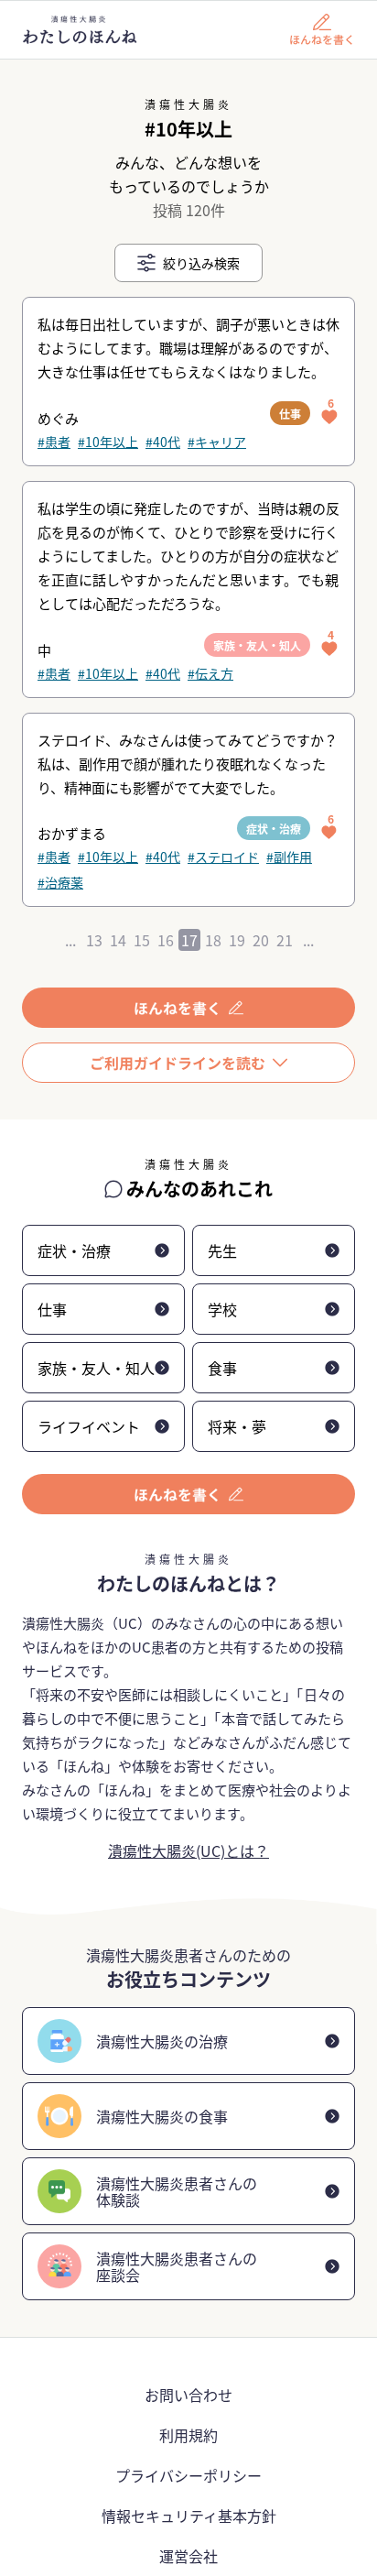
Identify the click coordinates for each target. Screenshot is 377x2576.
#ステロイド (223, 857)
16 (166, 940)
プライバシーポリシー (188, 2475)
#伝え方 (210, 673)
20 (261, 940)
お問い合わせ (188, 2395)
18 (213, 940)
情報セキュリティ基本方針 (189, 2516)
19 (237, 940)
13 (94, 940)
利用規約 (188, 2435)
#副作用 (289, 857)
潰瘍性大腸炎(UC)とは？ (188, 1850)
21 (285, 940)
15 (142, 940)
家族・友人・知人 (257, 645)
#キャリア (217, 442)
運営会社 (188, 2556)
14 (118, 940)
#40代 (163, 442)
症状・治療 (274, 829)
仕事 (290, 414)
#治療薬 (60, 882)
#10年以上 (108, 442)
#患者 (54, 442)
